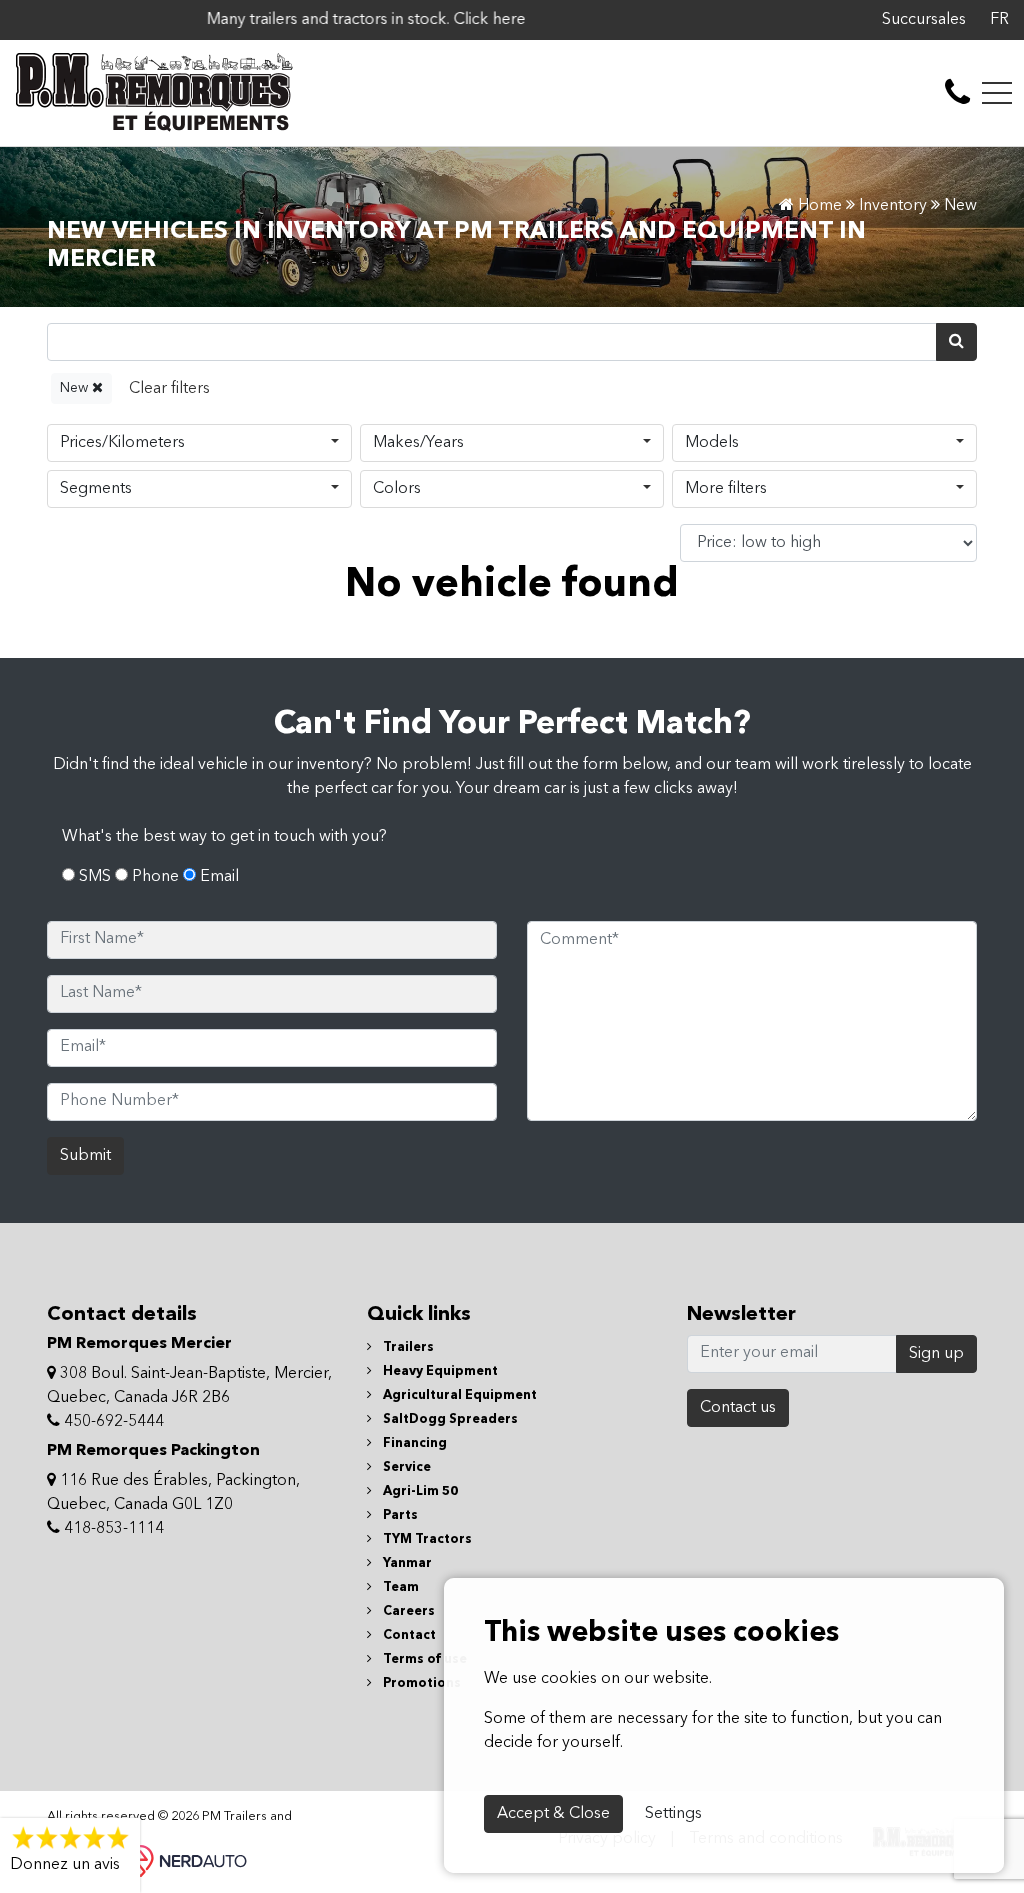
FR (999, 20)
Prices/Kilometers (122, 443)
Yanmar (406, 1563)
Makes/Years (418, 443)
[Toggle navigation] (997, 93)
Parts (399, 1515)
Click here (444, 20)
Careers (407, 1611)
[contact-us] (957, 93)
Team (399, 1587)
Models (712, 443)
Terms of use (423, 1659)
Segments (96, 489)
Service (405, 1467)
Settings (673, 1814)
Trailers (407, 1347)
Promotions (420, 1683)
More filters (726, 489)
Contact (408, 1635)
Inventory (893, 206)
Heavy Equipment (439, 1371)
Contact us (738, 1408)
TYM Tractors (426, 1539)
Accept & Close (553, 1814)
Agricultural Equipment (458, 1395)
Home (818, 206)
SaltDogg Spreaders (449, 1419)
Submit (85, 1156)
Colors (397, 489)
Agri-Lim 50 (419, 1491)
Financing (413, 1443)
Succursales (924, 20)
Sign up (936, 1354)
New (76, 388)
